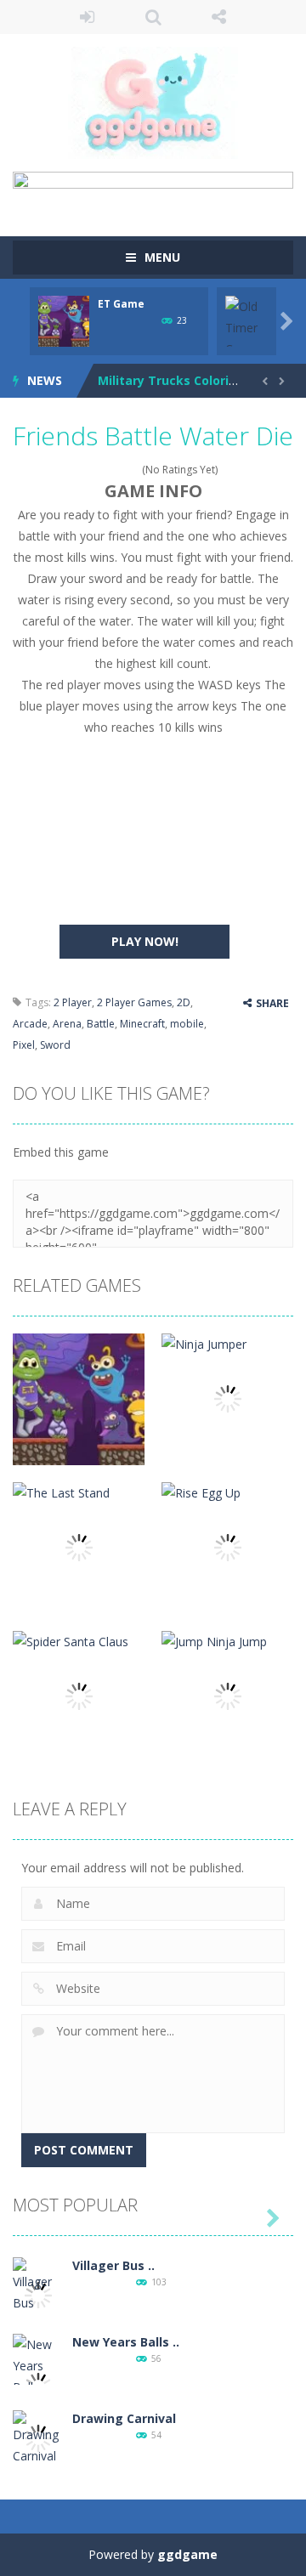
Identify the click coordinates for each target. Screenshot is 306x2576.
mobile (187, 1024)
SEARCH (153, 17)
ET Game (121, 304)
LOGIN (88, 17)
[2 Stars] (101, 470)
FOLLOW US (219, 17)
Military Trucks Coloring (171, 380)
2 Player (73, 1002)
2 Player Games (134, 1002)
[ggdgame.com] (153, 102)
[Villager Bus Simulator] (38, 2294)
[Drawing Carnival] (38, 2437)
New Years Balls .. (126, 2342)
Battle (101, 1024)
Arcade (30, 1024)
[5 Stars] (134, 470)
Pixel (24, 1045)
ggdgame (187, 2554)
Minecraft (142, 1024)
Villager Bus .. (113, 2265)
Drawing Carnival (124, 2418)
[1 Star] (90, 470)
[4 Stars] (123, 470)
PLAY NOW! (145, 941)
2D (184, 1002)
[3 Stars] (112, 470)
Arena (67, 1024)
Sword (55, 1045)
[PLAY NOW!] (64, 320)
